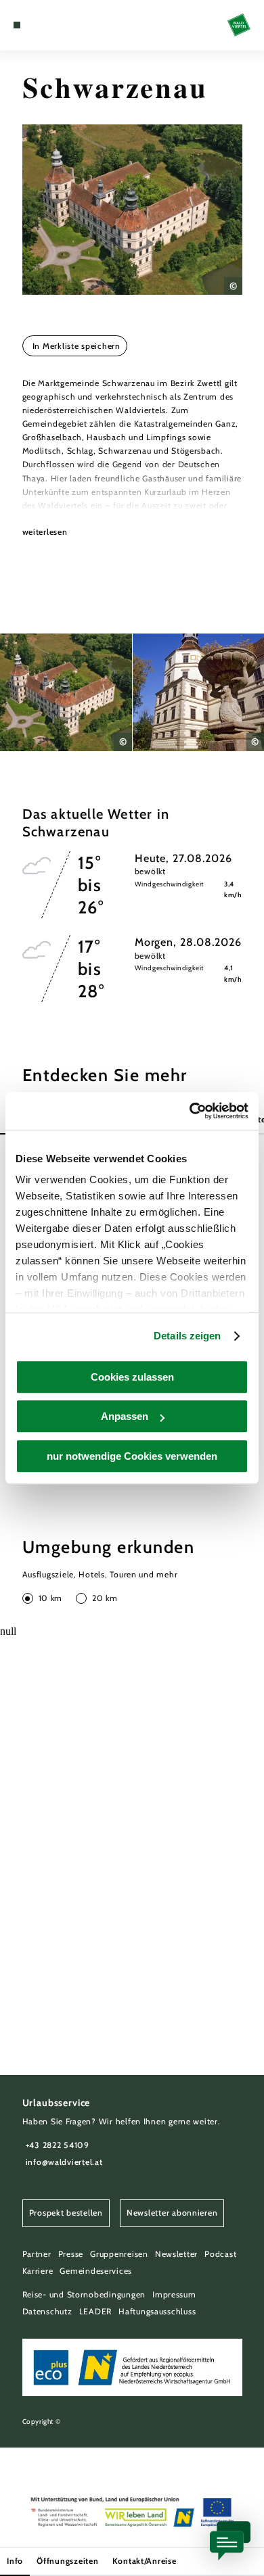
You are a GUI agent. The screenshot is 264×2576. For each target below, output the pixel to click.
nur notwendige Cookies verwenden (132, 1456)
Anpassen (125, 1416)
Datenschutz (47, 2311)
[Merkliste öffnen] (48, 25)
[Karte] (37, 25)
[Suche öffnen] (58, 25)
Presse (71, 2254)
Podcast (220, 2254)
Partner (37, 2254)
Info (15, 2561)
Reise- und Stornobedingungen (84, 2294)
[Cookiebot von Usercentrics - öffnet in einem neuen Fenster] (190, 1111)
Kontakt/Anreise (145, 2561)
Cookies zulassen (132, 1377)
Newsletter (176, 2254)
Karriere (38, 2271)
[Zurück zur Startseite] (239, 25)
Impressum (174, 2294)
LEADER (95, 2311)
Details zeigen (187, 1336)
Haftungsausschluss (157, 2311)
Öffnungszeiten (67, 2561)
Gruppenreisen (119, 2254)
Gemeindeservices (96, 2271)
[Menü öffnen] (17, 25)
